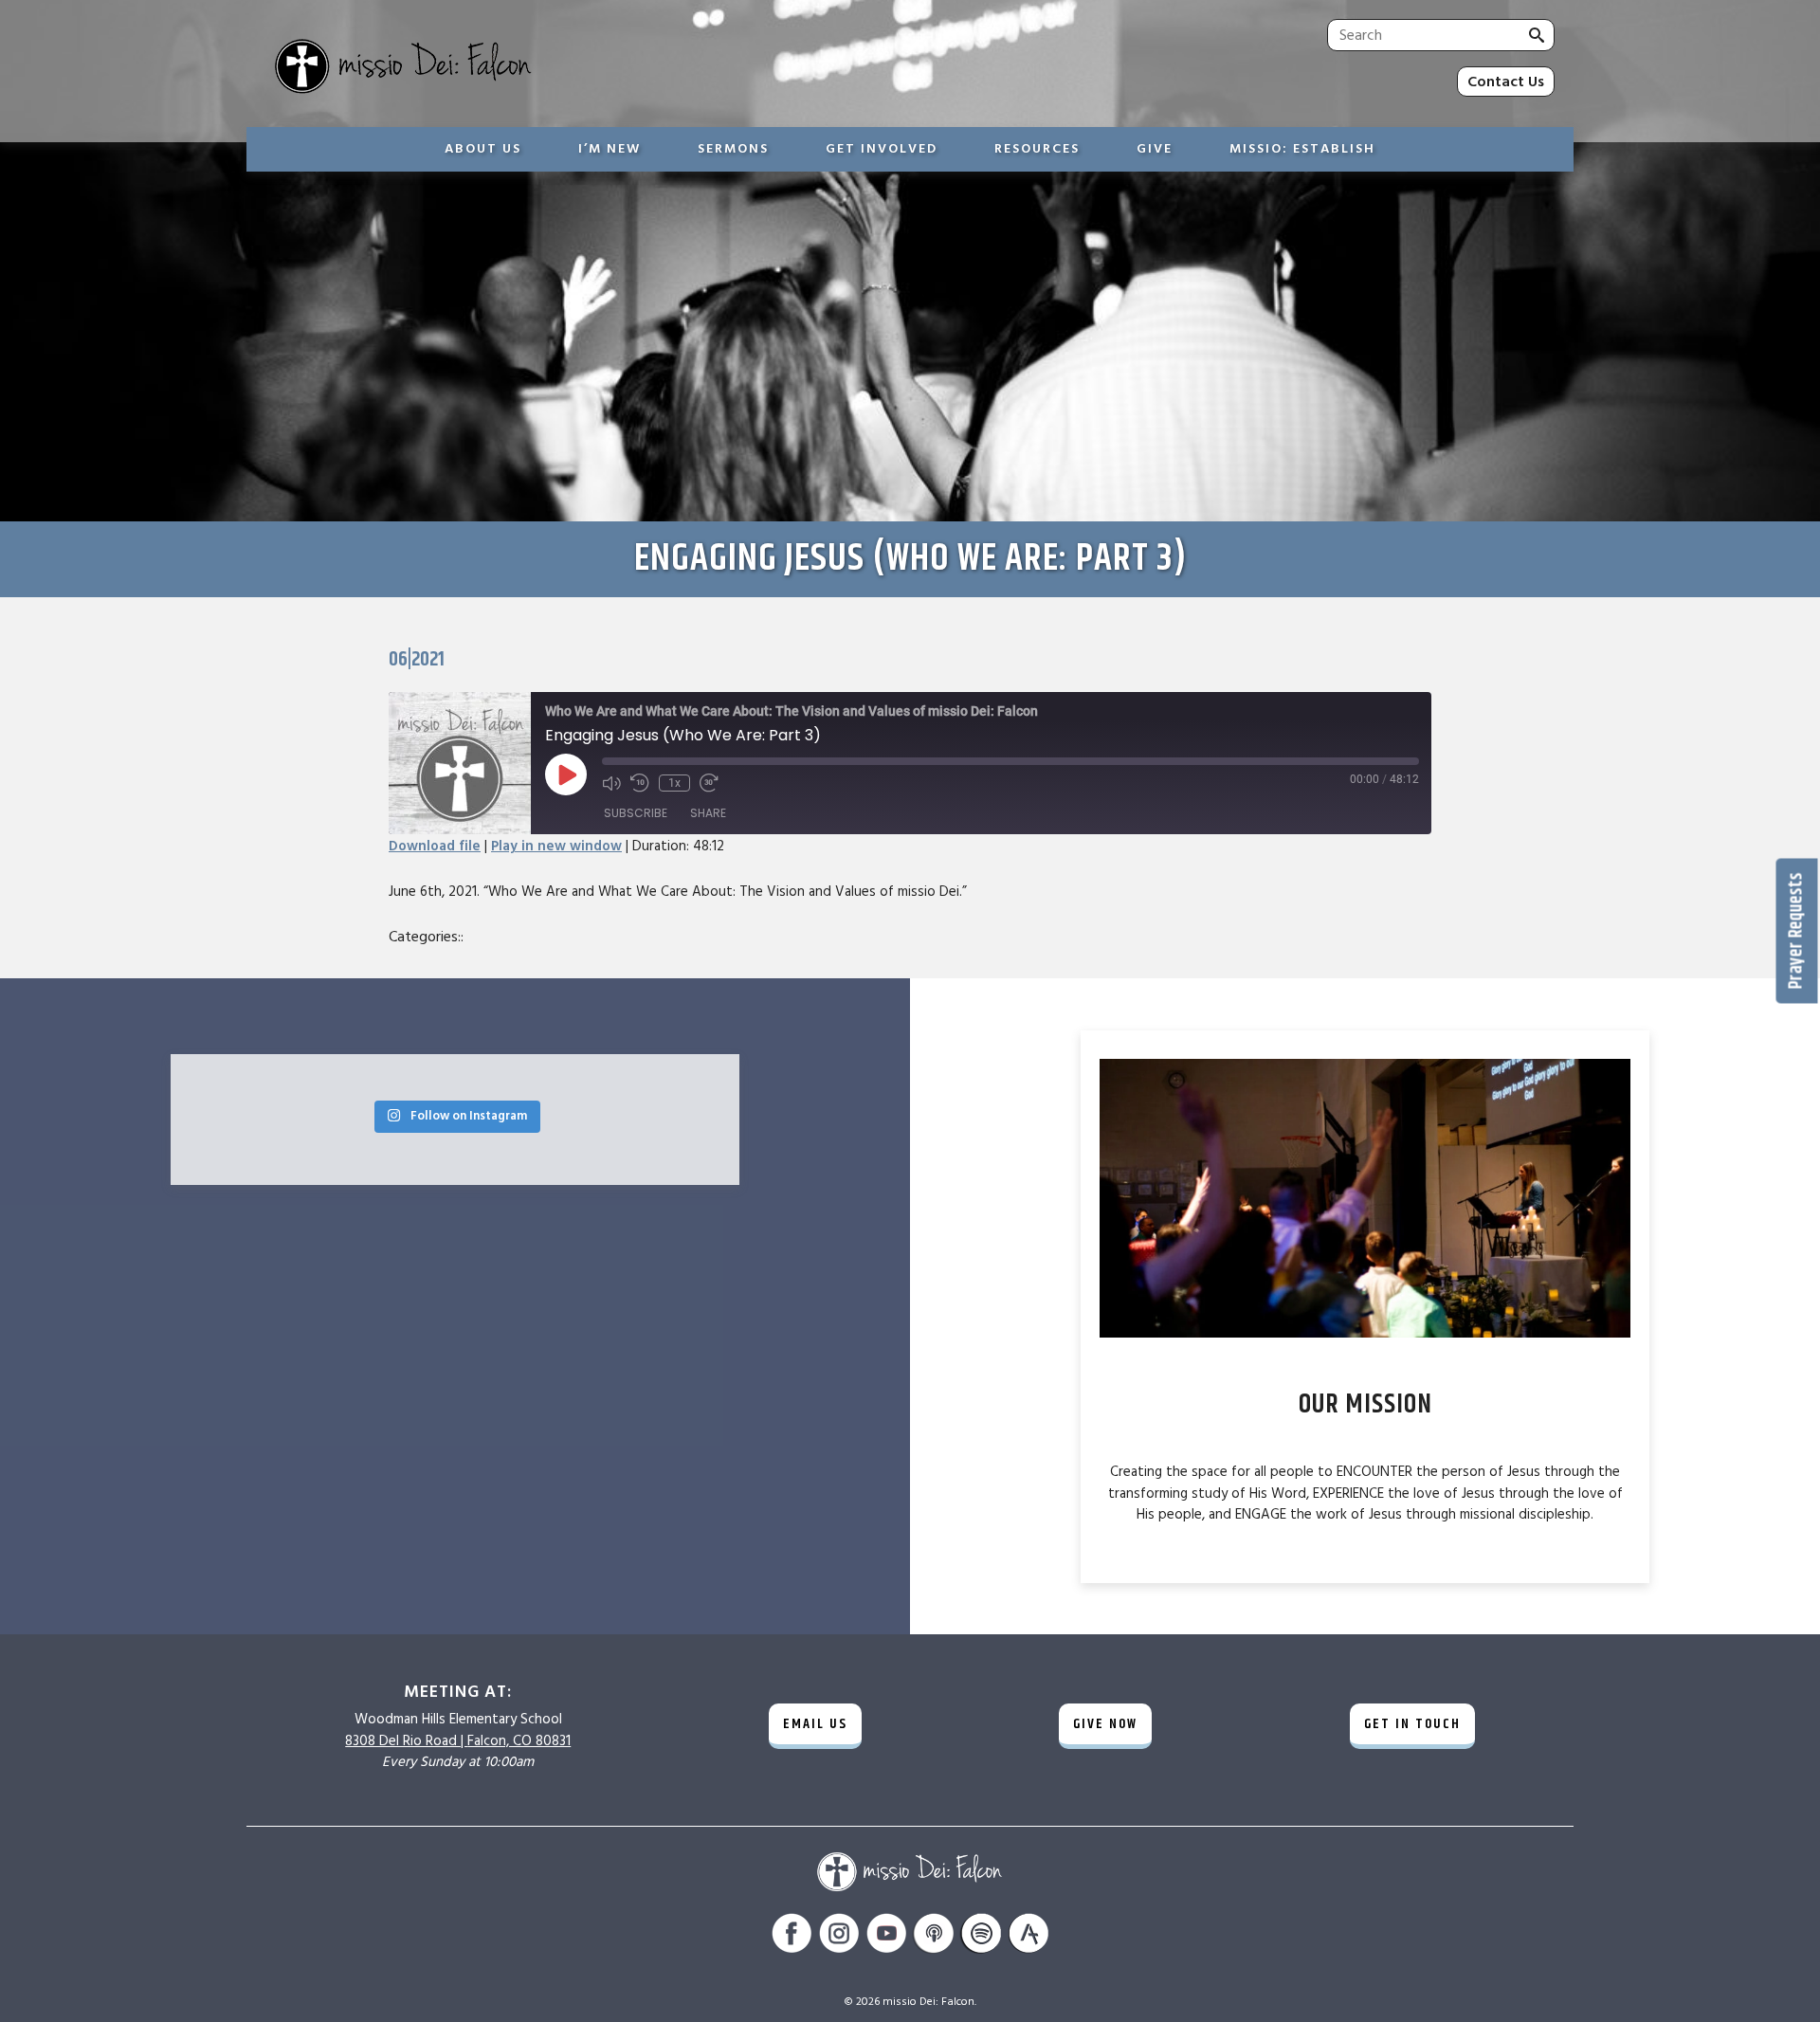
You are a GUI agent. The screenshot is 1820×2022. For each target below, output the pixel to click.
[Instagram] (839, 1936)
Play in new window (556, 846)
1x (674, 783)
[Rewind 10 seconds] (640, 783)
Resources (1037, 149)
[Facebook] (792, 1936)
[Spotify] (981, 1936)
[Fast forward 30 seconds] (709, 783)
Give (1155, 149)
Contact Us (1506, 82)
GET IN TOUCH (1412, 1724)
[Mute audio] (611, 783)
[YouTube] (886, 1936)
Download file (435, 846)
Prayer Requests (1797, 930)
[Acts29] (1028, 1936)
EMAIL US (815, 1724)
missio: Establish (1302, 149)
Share (708, 813)
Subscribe (636, 813)
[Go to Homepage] (564, 68)
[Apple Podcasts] (934, 1936)
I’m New (610, 149)
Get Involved (882, 149)
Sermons (733, 149)
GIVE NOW (1105, 1724)
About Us (483, 149)
